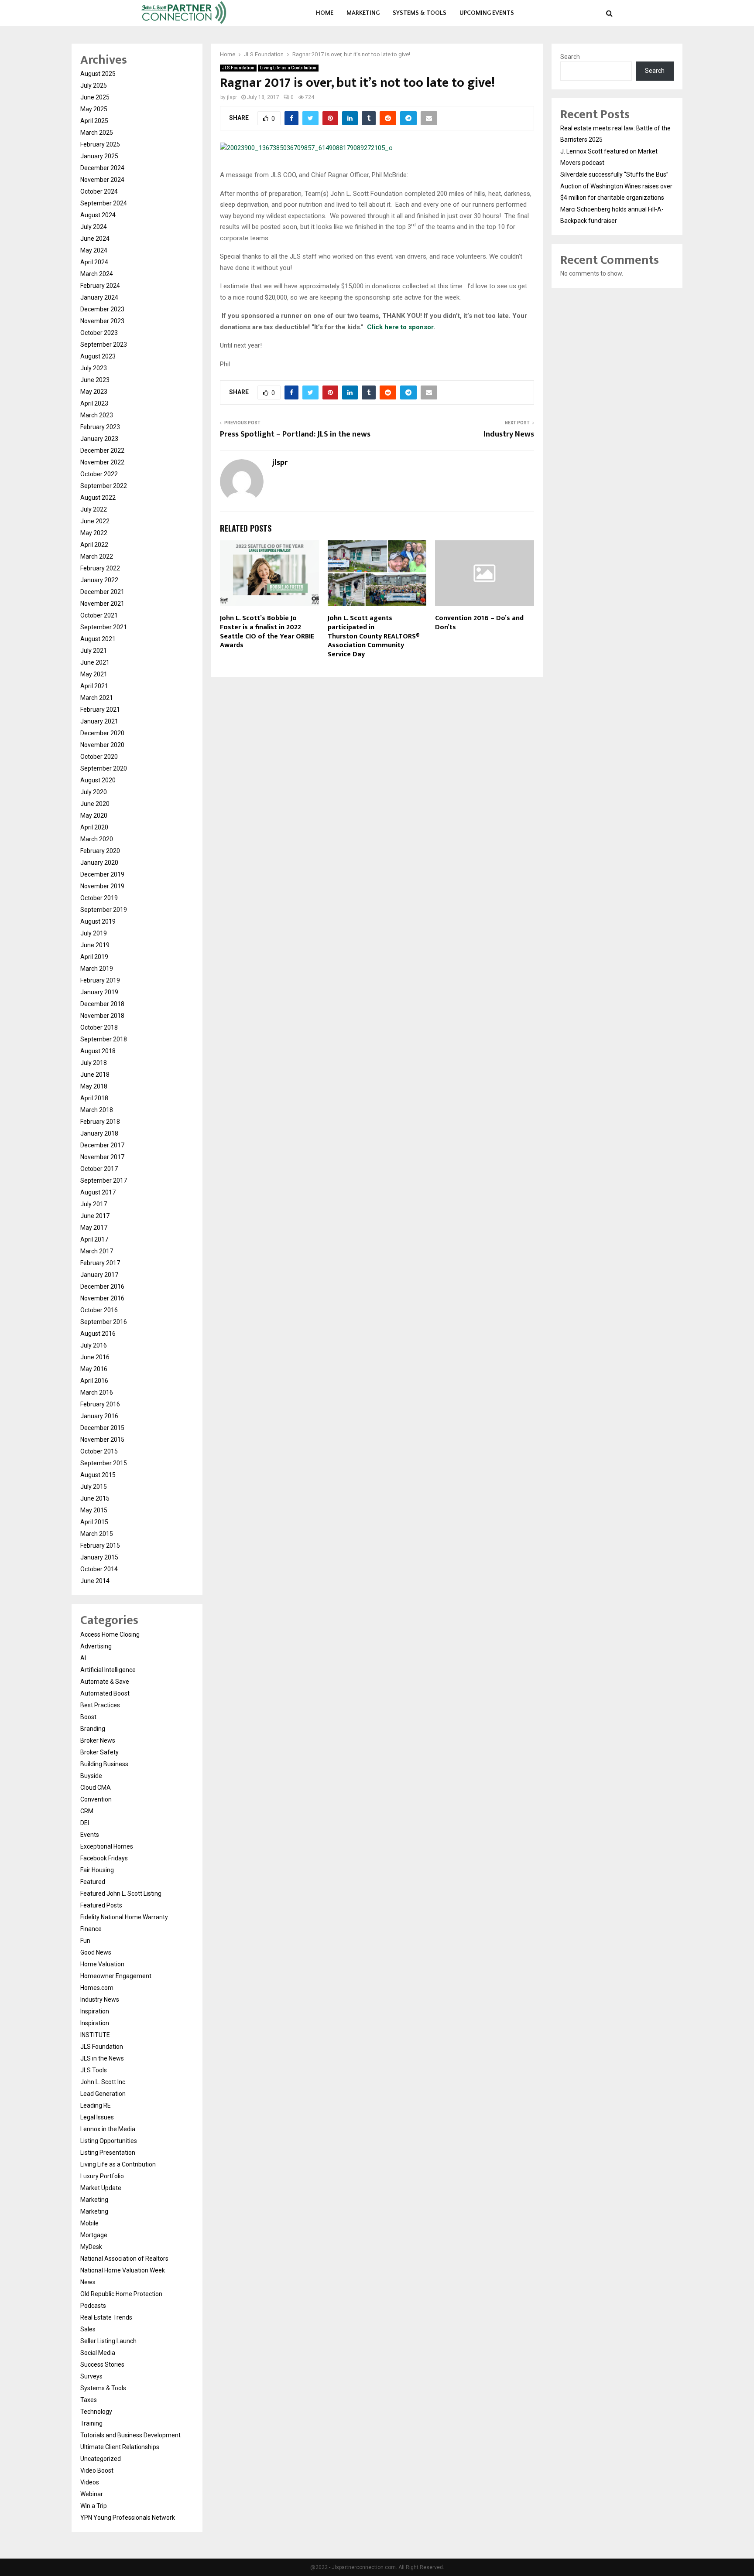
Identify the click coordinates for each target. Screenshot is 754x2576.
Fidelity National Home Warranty (124, 1917)
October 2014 (99, 1569)
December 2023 (102, 309)
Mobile (89, 2223)
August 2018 (98, 1051)
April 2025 (94, 121)
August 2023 (98, 356)
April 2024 (94, 262)
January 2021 (99, 721)
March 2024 (97, 274)
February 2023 (100, 427)
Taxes (89, 2400)
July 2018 (94, 1063)
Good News (96, 1952)
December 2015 (102, 1428)
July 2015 (94, 1487)
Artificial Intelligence (108, 1670)
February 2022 (100, 568)
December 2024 (102, 168)
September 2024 (104, 203)
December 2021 (102, 592)
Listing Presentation (108, 2153)
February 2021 (100, 710)
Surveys (91, 2376)
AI (83, 1658)
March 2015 (97, 1534)
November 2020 (102, 745)
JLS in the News (102, 2058)
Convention (96, 1799)
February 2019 (100, 980)
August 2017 (98, 1192)
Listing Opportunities (109, 2141)
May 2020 (94, 815)
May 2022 (94, 533)
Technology (96, 2412)
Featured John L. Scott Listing (121, 1894)
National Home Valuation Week (123, 2270)
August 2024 (98, 215)
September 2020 (104, 768)
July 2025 (94, 85)
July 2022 (94, 509)
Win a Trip (94, 2506)
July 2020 (94, 792)
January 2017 (99, 1275)
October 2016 (99, 1310)
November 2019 (102, 886)
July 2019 (94, 933)
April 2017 (94, 1239)
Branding (93, 1729)
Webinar (92, 2494)
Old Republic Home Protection (121, 2294)
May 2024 (94, 250)
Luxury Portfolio (102, 2176)
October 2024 (99, 191)
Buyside (91, 1776)
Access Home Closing (110, 1634)
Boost (88, 1717)
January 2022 (99, 580)
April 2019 (94, 957)
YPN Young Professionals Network (128, 2518)
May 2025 (94, 109)
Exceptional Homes (107, 1846)
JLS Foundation (238, 68)
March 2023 (97, 415)
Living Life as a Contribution (288, 68)
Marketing (363, 13)
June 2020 (95, 804)
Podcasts (93, 2306)
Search (570, 57)
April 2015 (94, 1522)
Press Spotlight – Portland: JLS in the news (295, 434)
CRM (87, 1811)
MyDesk (91, 2247)
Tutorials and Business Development (130, 2435)
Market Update (101, 2188)
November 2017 (102, 1157)
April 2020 (94, 827)
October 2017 (99, 1169)
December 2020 (102, 733)
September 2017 (104, 1181)
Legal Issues (97, 2117)
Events (90, 1835)
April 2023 (94, 403)
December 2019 (102, 874)
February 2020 (100, 851)
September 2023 (104, 345)
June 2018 (95, 1075)
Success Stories (102, 2364)
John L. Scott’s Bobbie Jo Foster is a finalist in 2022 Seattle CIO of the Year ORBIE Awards (267, 632)
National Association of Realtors (124, 2259)
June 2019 (95, 945)
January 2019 (99, 992)
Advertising (96, 1646)
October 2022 (99, 474)
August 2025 (98, 74)
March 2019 (97, 969)
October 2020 (99, 757)
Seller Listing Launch (108, 2341)
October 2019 (99, 898)
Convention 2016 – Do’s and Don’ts (479, 623)
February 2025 (100, 144)
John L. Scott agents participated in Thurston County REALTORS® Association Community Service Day (374, 636)
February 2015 (100, 1546)
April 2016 (94, 1381)
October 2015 (99, 1451)
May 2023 (94, 392)
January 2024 (99, 297)
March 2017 (97, 1251)
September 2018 (104, 1039)
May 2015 (94, 1510)
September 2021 (104, 627)
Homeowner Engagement (116, 1976)
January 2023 (99, 439)
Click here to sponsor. (401, 327)
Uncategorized (101, 2459)
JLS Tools (94, 2070)
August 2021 (98, 639)
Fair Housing (97, 1870)
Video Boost (97, 2470)
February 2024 (100, 286)
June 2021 (95, 662)
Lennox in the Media (108, 2129)
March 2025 (97, 133)
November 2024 (102, 180)
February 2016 (100, 1404)
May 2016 (94, 1369)
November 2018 (102, 1016)
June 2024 (95, 239)
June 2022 (95, 521)
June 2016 (95, 1357)
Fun (85, 1941)
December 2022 (102, 450)
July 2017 (94, 1204)
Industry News (509, 434)
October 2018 (99, 1027)
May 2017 (94, 1228)
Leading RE (96, 2105)
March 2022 (97, 556)
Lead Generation (103, 2094)
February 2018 (100, 1122)
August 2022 (98, 498)
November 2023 (102, 321)
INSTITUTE (95, 2035)
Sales (88, 2329)
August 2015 (98, 1475)
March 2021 (97, 698)
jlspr (232, 97)
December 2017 (102, 1145)
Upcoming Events (487, 13)
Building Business (104, 1764)
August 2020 (98, 780)
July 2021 (94, 651)
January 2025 (99, 156)
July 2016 (94, 1345)
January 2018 (99, 1133)
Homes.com (97, 1988)
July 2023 (94, 368)
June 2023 (95, 380)
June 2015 (95, 1498)
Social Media (98, 2353)
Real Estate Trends (106, 2317)
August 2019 (98, 921)
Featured (93, 1882)
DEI (85, 1823)
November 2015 (102, 1440)
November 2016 (102, 1298)
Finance (91, 1929)
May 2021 (94, 674)
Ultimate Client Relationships (120, 2447)
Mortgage (94, 2235)
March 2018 (97, 1110)
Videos (90, 2482)
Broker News (98, 1740)
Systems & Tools (420, 13)
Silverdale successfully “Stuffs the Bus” (614, 174)
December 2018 (102, 1004)
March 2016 (97, 1392)
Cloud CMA (96, 1788)
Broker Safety (99, 1752)
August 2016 (98, 1334)
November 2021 (102, 604)
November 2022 (102, 462)
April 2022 (94, 545)
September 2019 (104, 910)
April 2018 (94, 1098)
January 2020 (99, 863)
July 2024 (94, 227)
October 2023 (99, 333)
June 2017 (95, 1216)
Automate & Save (105, 1682)
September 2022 (104, 486)
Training (91, 2423)
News (88, 2282)
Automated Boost (105, 1693)
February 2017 (100, 1263)
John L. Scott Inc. (103, 2082)
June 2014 (95, 1581)
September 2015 (104, 1463)
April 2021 (94, 686)
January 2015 (99, 1557)
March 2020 (97, 839)
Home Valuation (102, 1964)
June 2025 (95, 97)
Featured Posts (101, 1905)
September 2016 (104, 1322)
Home (325, 13)
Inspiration (95, 2011)
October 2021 (99, 615)
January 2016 (99, 1416)
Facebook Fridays (104, 1858)
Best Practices (100, 1705)
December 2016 (102, 1286)
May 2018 (94, 1086)
